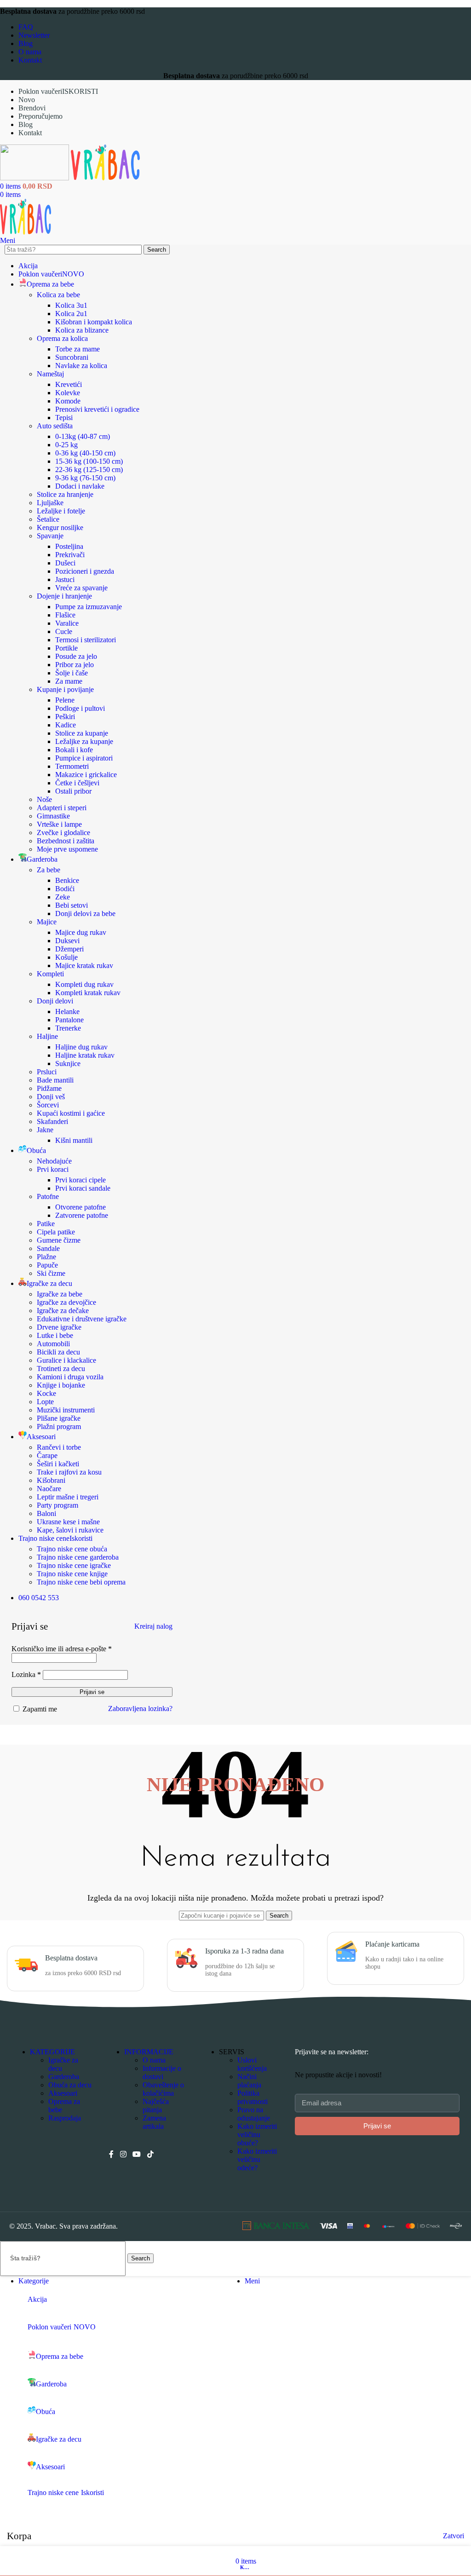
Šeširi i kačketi (58, 1464)
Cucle (64, 631)
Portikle (66, 648)
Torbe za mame (78, 349)
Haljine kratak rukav (85, 1055)
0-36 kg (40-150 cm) (85, 453)
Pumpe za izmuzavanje (89, 607)
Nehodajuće (54, 1161)
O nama (154, 2060)
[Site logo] (35, 178)
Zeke (63, 897)
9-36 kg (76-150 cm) (85, 478)
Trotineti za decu (61, 1369)
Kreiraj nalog (153, 1626)
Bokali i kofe (74, 750)
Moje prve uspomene (67, 849)
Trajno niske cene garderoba (78, 1557)
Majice (47, 922)
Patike (46, 1224)
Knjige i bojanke (61, 1385)
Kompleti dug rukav (84, 984)
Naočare (49, 1489)
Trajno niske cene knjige (72, 1574)
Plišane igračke (59, 1418)
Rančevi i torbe (59, 1447)
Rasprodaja (65, 2118)
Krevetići (69, 384)
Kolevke (68, 393)
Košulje (66, 957)
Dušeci (65, 563)
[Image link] (276, 2227)
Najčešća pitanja (156, 2106)
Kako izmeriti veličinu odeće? (257, 2159)
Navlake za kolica (81, 366)
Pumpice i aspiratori (84, 758)
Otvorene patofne (80, 1207)
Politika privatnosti (253, 2097)
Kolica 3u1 (71, 305)
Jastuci (65, 579)
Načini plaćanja (249, 2081)
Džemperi (69, 949)
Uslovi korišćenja (252, 2064)
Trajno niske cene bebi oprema (81, 1582)
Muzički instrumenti (66, 1410)
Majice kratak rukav (84, 965)
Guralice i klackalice (66, 1360)
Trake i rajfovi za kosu (69, 1472)
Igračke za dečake (63, 1311)
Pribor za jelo (75, 665)
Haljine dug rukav (81, 1047)
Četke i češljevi (77, 783)
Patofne (48, 1196)
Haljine (47, 1036)
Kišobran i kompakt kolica (94, 322)
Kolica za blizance (82, 330)
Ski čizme (51, 1273)
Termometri (72, 766)
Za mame (69, 681)
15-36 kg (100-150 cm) (89, 461)
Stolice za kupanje (82, 733)
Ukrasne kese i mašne (68, 1522)
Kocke (46, 1393)
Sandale (48, 1248)
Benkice (67, 880)
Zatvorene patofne (82, 1215)
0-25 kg (66, 445)
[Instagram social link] (123, 2154)
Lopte (45, 1402)
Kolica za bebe (58, 295)
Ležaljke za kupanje (84, 741)
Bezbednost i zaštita (66, 841)
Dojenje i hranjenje (64, 596)
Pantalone (69, 1020)
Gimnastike (53, 816)
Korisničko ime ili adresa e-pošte (62, 1649)
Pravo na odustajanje (254, 2114)
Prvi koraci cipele (80, 1180)
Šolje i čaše (72, 673)
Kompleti (50, 974)
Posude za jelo (76, 656)
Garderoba (64, 2077)
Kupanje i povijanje (65, 689)
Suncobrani (72, 357)
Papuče (47, 1265)
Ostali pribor (73, 791)
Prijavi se (92, 1692)
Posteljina (69, 546)
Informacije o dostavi (162, 2072)
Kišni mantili (74, 1140)
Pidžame (49, 1088)
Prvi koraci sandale (83, 1188)
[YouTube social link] (137, 2154)
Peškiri (65, 717)
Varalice (67, 623)
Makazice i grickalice (86, 775)
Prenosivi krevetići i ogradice (97, 409)
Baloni (46, 1513)
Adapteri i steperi (62, 808)
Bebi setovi (72, 905)
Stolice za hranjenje (65, 494)
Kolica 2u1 (71, 314)
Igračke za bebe (60, 1294)
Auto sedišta (55, 426)
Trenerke (68, 1028)
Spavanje (50, 536)
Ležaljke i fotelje (61, 511)
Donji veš (51, 1097)
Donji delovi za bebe (85, 913)
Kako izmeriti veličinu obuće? (257, 2135)
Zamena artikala (154, 2122)
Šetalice (48, 519)
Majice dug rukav (81, 932)
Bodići (65, 889)
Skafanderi (52, 1121)
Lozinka (26, 1674)
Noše (44, 799)
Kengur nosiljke (60, 527)
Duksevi (67, 941)
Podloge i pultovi (80, 708)
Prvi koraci (53, 1169)
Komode (68, 401)
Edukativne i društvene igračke (82, 1319)
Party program (57, 1505)
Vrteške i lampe (59, 824)
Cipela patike (56, 1232)
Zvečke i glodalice (63, 833)
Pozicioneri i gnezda (85, 571)
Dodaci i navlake (80, 486)
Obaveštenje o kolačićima (163, 2089)
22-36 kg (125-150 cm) (89, 470)
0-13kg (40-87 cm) (83, 436)
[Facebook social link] (111, 2154)
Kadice (66, 725)
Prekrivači (70, 555)
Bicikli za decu (58, 1352)
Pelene (65, 700)
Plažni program (59, 1426)
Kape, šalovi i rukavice (70, 1530)
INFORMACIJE (149, 2052)
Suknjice (68, 1063)
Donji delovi (55, 1001)
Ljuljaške (50, 503)
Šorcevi (48, 1105)
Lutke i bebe (55, 1335)
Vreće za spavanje (81, 588)
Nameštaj (50, 374)
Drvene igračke (59, 1327)
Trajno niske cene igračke (74, 1565)
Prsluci (47, 1072)
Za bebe (49, 870)
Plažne (46, 1257)
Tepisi (64, 418)
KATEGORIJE (52, 2052)
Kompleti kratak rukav (88, 993)
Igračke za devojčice (66, 1302)
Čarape (47, 1455)
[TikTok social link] (150, 2154)
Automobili (53, 1344)
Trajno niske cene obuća (72, 1549)
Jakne (45, 1130)
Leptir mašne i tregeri (68, 1497)
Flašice (65, 615)
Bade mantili (55, 1080)
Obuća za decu (70, 2085)
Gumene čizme (59, 1240)
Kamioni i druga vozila (70, 1377)
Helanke (67, 1011)
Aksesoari (63, 2093)
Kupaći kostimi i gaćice (71, 1113)
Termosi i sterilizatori (86, 640)
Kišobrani (51, 1480)
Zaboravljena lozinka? (140, 1709)
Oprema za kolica (62, 338)
